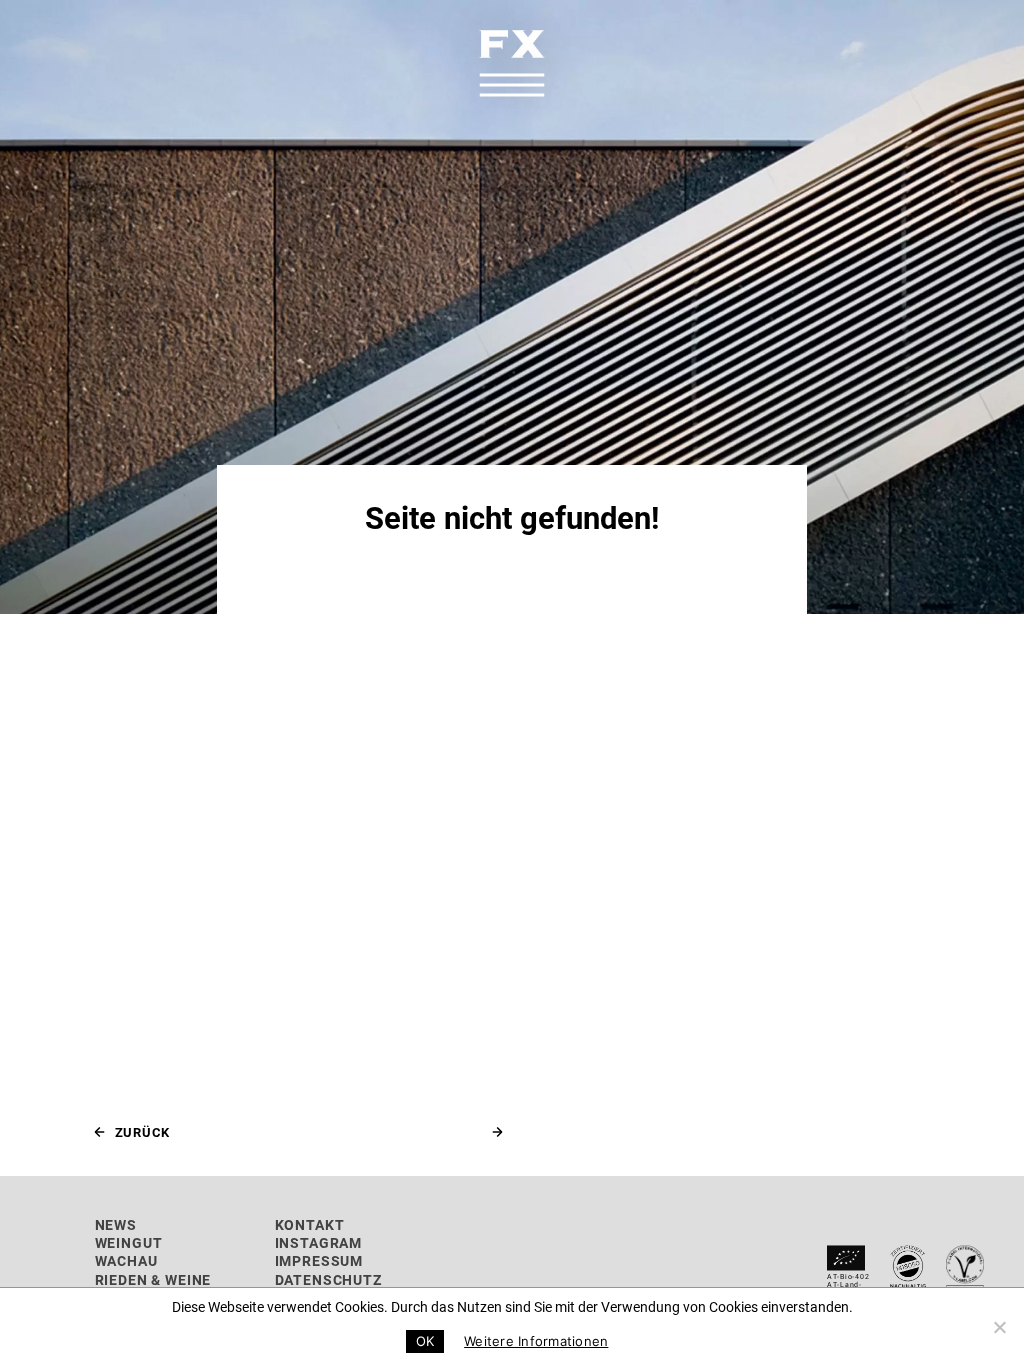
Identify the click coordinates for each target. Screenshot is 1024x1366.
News (116, 1224)
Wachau (126, 1260)
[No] (999, 1327)
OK (425, 1341)
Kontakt (310, 1224)
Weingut (129, 1242)
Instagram (319, 1242)
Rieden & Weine (153, 1279)
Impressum (319, 1260)
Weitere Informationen (536, 1341)
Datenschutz (328, 1279)
